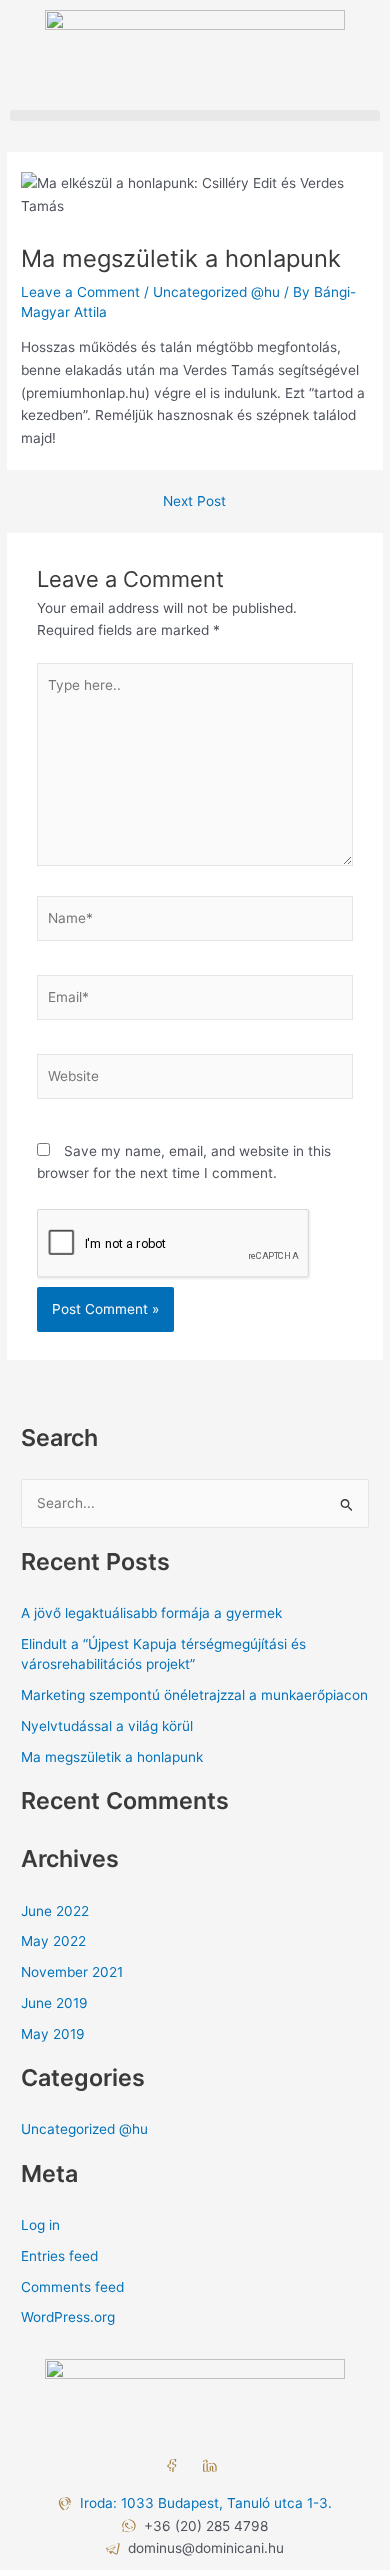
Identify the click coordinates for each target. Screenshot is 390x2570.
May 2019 (53, 2034)
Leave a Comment (80, 292)
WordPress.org (68, 2317)
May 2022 (53, 1941)
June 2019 (54, 2003)
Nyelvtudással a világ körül (107, 1726)
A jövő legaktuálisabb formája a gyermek (151, 1613)
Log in (40, 2225)
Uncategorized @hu (216, 292)
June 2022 (55, 1911)
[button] (195, 115)
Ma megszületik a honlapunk (112, 1757)
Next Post (194, 502)
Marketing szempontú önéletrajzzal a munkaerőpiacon (194, 1695)
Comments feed (72, 2287)
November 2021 (72, 1972)
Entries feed (59, 2256)
